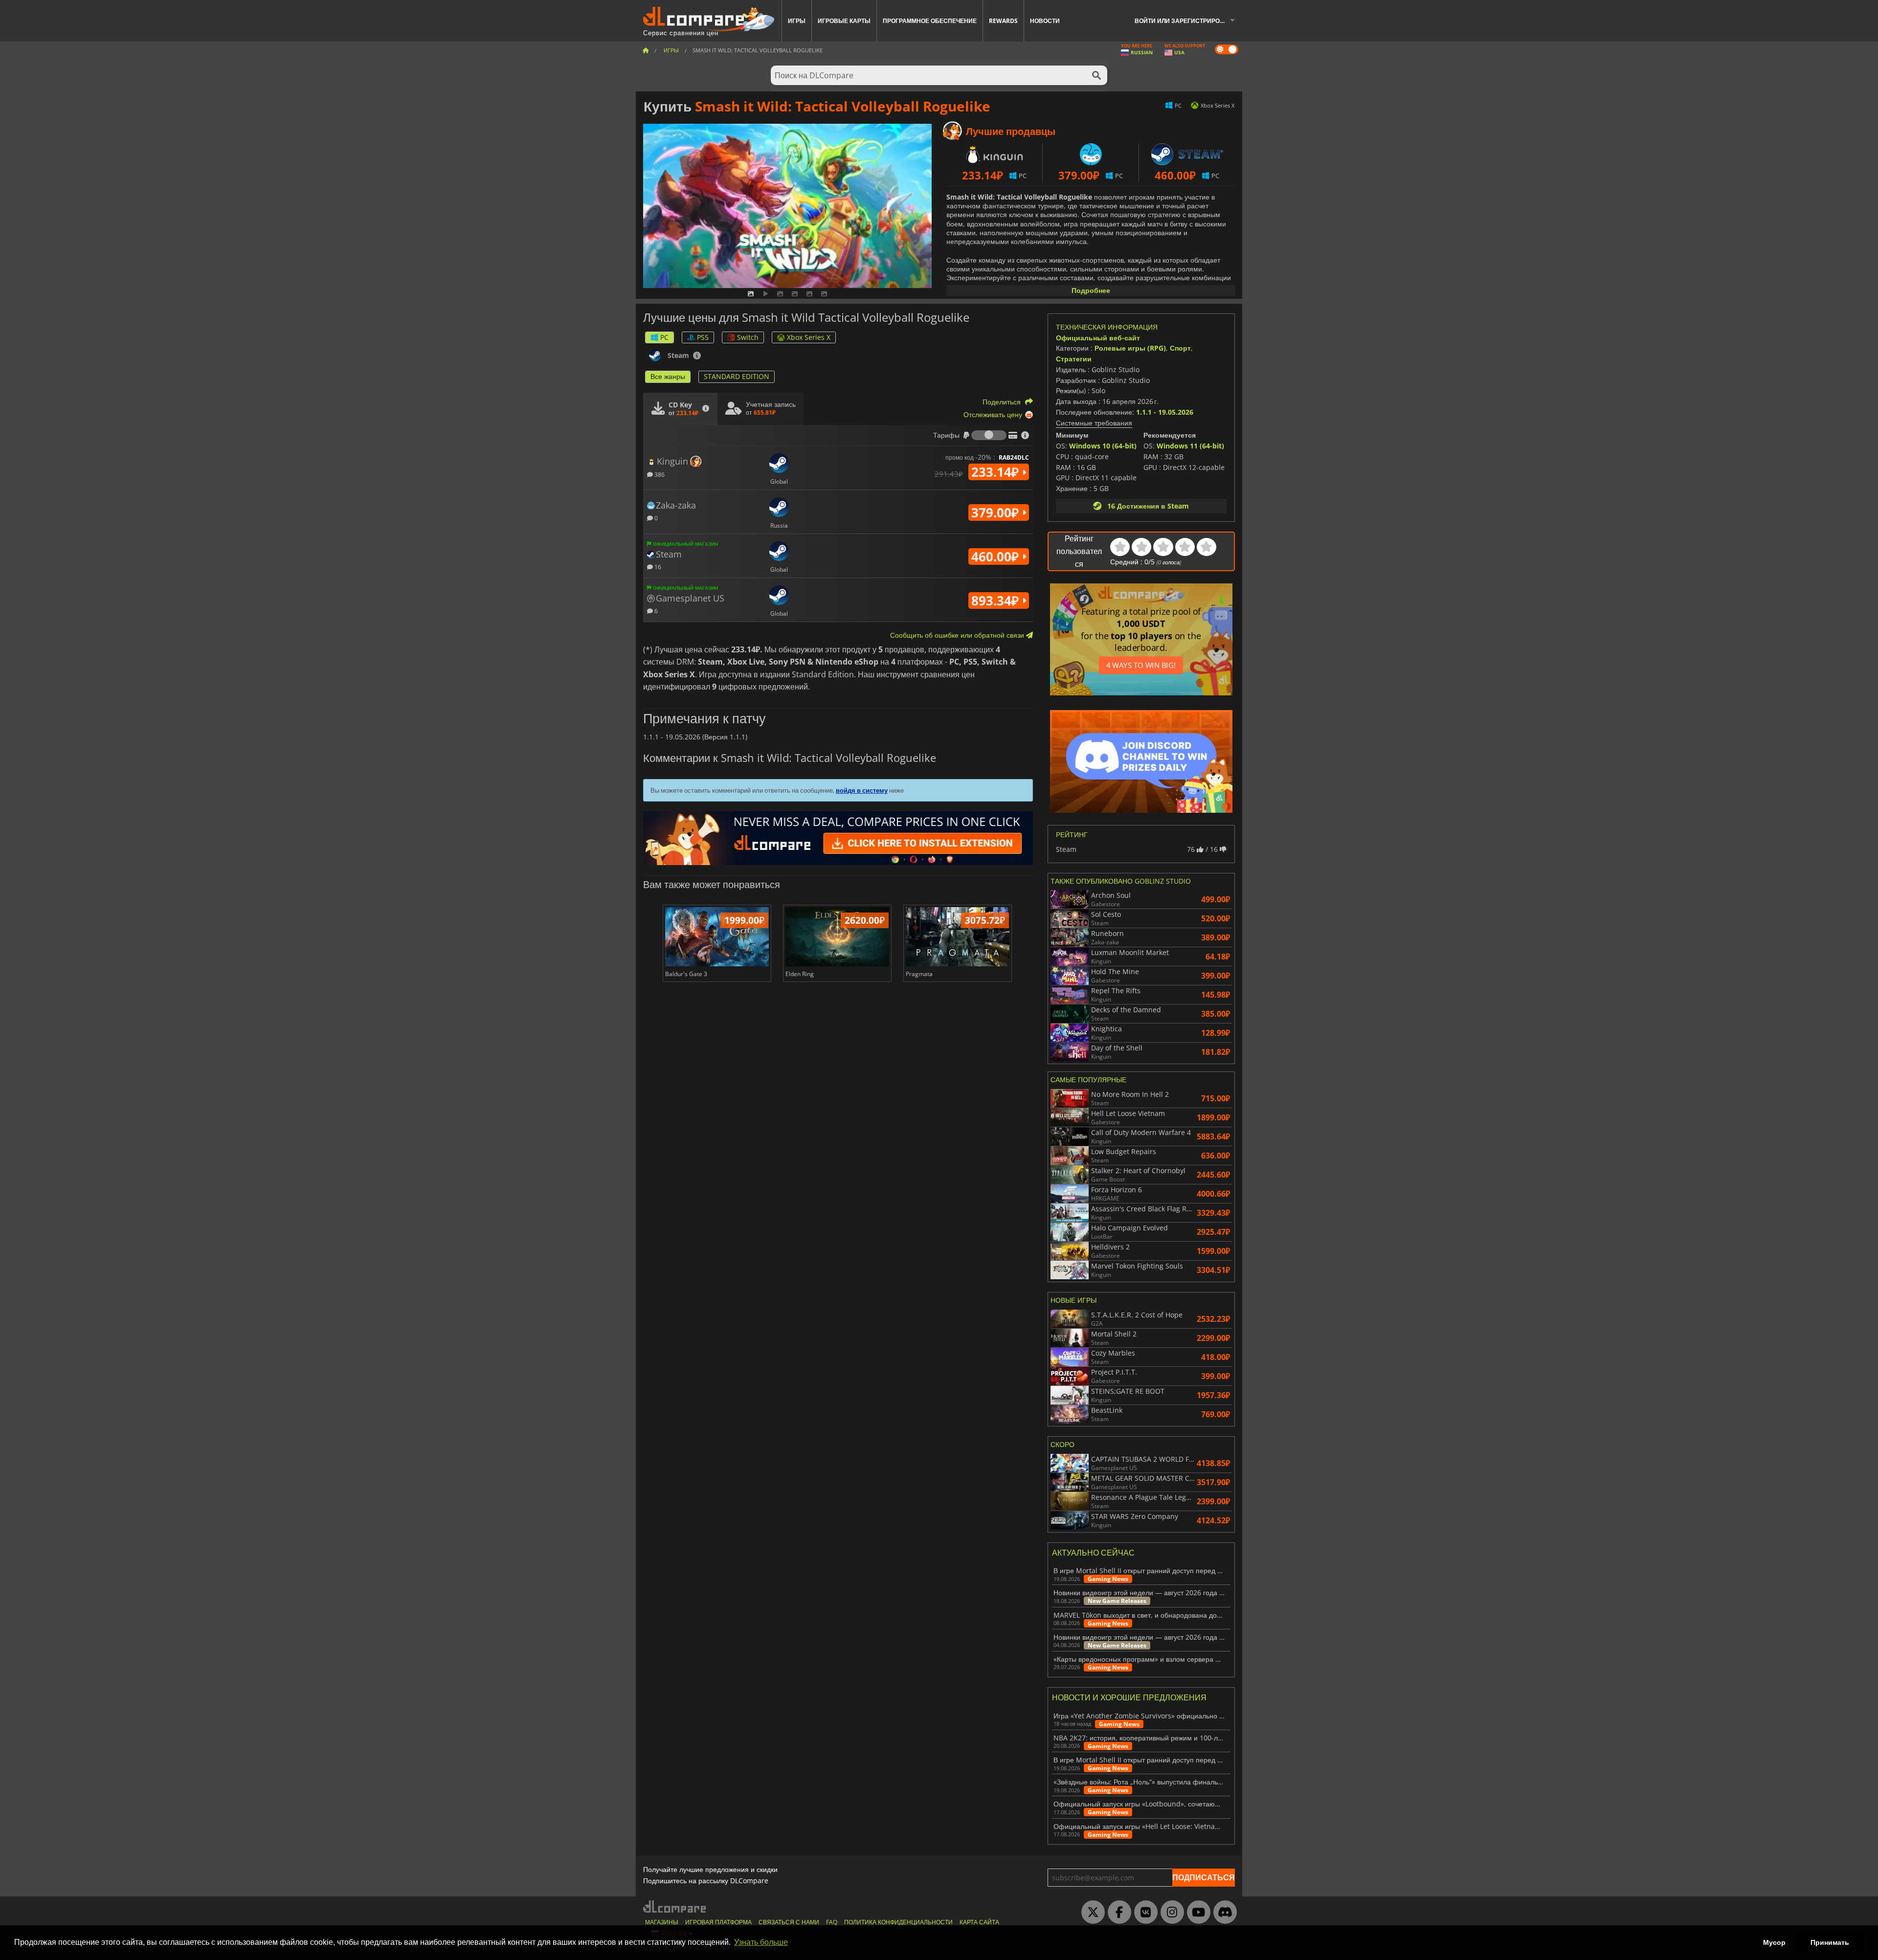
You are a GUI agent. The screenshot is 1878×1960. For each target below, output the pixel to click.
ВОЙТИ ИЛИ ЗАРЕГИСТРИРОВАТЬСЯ (1188, 21)
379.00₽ (997, 512)
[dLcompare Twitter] (1091, 1913)
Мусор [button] (1774, 1942)
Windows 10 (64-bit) (1103, 446)
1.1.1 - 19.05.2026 (1165, 412)
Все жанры (668, 376)
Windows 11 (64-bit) (1190, 446)
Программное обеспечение (930, 21)
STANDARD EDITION (737, 376)
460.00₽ (997, 557)
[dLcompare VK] (1143, 1913)
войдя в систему (862, 790)
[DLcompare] (675, 1906)
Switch (748, 337)
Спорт (1180, 348)
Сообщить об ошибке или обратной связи (958, 635)
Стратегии (1074, 359)
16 (657, 567)
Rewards (1003, 21)
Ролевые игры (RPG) (1130, 348)
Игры (797, 21)
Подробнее (1091, 290)
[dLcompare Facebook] (1117, 1913)
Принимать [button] (1830, 1942)
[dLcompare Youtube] (1196, 1913)
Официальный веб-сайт (1098, 338)
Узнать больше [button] (761, 1942)
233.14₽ (997, 472)
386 (659, 474)
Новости (1045, 21)
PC (664, 337)
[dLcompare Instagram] (1170, 1913)
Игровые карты (844, 21)
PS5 (703, 337)
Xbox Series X (809, 337)
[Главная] (646, 50)
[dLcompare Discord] (1223, 1913)
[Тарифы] (989, 435)
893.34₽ (997, 601)
